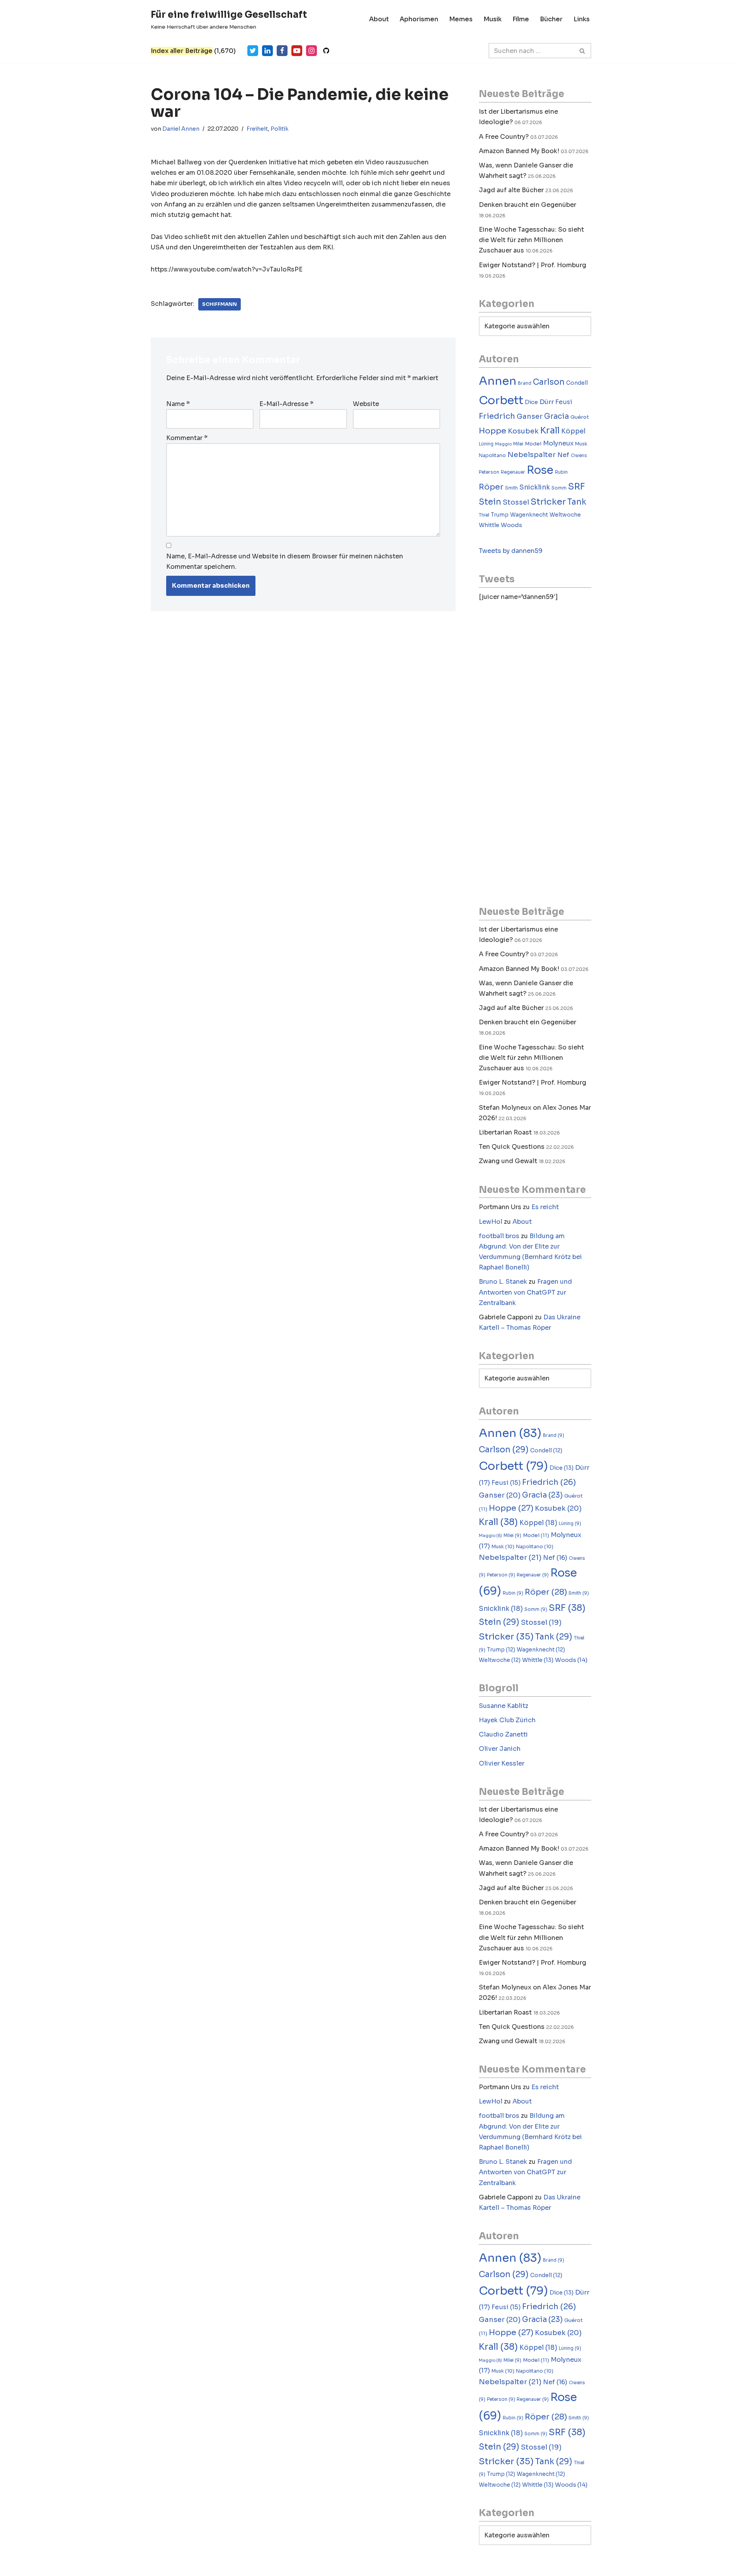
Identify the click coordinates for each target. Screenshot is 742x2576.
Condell (577, 383)
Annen (498, 381)
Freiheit (257, 129)
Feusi (564, 402)
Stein (490, 502)
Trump (500, 515)
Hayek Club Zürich (507, 1720)
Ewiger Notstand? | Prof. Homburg (533, 265)
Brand (525, 383)
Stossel (516, 502)
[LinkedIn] (267, 51)
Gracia (556, 416)
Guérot (580, 417)
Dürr (547, 402)
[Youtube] (297, 51)
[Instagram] (311, 51)
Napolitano (492, 455)
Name (178, 404)
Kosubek (523, 431)
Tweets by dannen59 (511, 551)
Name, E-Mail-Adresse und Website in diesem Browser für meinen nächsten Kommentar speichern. (285, 561)
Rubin (561, 472)
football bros (499, 1236)
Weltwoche (565, 515)
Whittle (489, 525)
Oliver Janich (500, 1749)
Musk (581, 444)
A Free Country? (504, 137)
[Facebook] (282, 51)
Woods (511, 525)
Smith (511, 488)
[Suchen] (583, 51)
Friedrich (497, 416)
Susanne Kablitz (504, 1706)
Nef (563, 455)
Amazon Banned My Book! (519, 151)
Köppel (573, 431)
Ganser (530, 416)
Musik (493, 19)
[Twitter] (253, 51)
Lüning (486, 444)
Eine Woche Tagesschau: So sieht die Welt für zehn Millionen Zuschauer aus (531, 240)
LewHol (491, 1222)
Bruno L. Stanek (503, 1282)
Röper (491, 487)
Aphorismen (419, 19)
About (379, 19)
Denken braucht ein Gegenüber (528, 205)
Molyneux (558, 443)
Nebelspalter (532, 455)
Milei (518, 444)
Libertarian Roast (505, 1132)
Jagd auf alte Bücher (511, 190)
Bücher (551, 19)
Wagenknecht (529, 515)
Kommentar (187, 438)
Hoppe (493, 431)
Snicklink (535, 487)
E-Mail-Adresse (286, 404)
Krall (550, 431)
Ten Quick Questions (512, 1147)
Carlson (549, 382)
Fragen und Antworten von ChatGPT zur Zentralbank (525, 1292)
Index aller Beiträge (182, 51)
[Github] (326, 51)
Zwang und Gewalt (508, 1161)
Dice (531, 402)
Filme (521, 19)
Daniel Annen (181, 129)
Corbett (501, 400)
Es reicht (545, 1207)
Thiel (484, 515)
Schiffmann (220, 304)
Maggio (503, 444)
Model (533, 444)
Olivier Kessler (502, 1763)
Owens (579, 455)
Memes (461, 19)
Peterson (489, 472)
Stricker (548, 502)
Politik (280, 129)
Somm (559, 488)
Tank (577, 502)
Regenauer (513, 472)
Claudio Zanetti (503, 1734)
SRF (577, 487)
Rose (540, 470)
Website (366, 404)
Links (582, 19)
